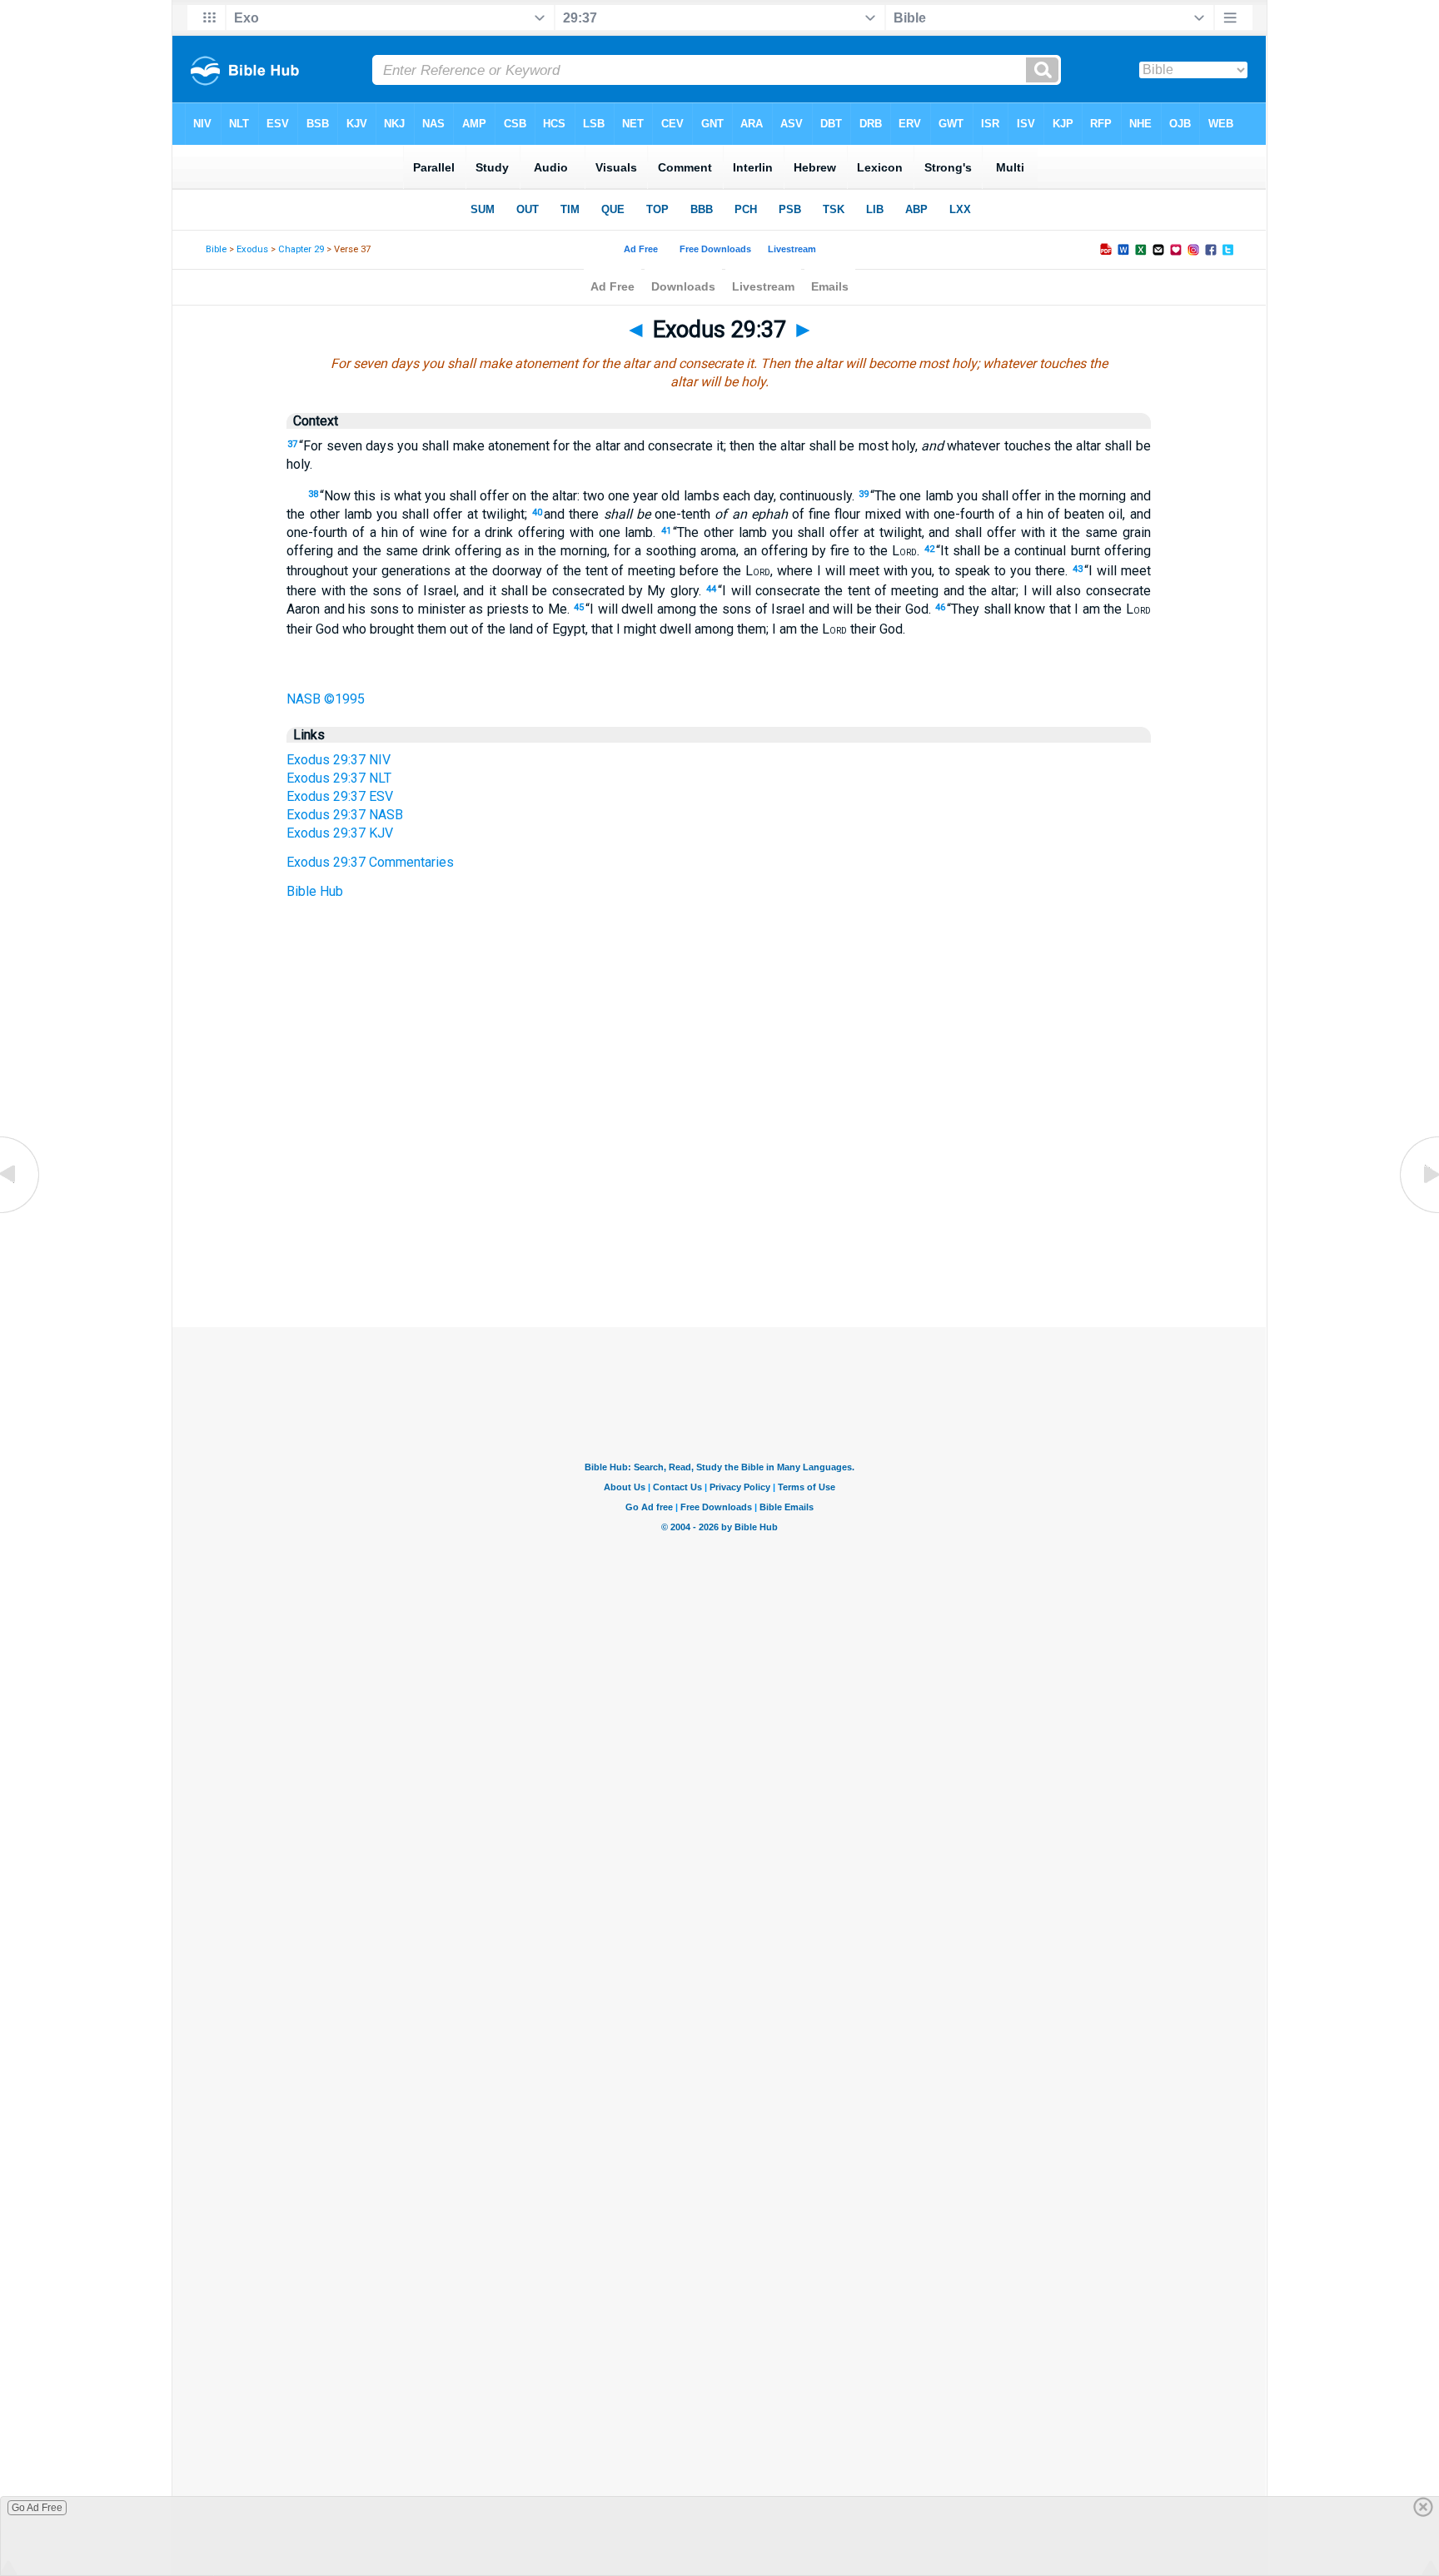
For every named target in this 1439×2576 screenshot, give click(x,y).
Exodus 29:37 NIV (339, 760)
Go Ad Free (37, 2508)
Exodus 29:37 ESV (340, 796)
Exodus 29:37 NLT (339, 778)
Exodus (252, 249)
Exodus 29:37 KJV (340, 833)
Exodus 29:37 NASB (345, 815)
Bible (216, 249)
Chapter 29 (301, 249)
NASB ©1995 (326, 699)
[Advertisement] (719, 1226)
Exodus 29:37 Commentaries (370, 862)
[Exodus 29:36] (21, 1212)
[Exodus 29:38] (1418, 1212)
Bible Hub (315, 891)
